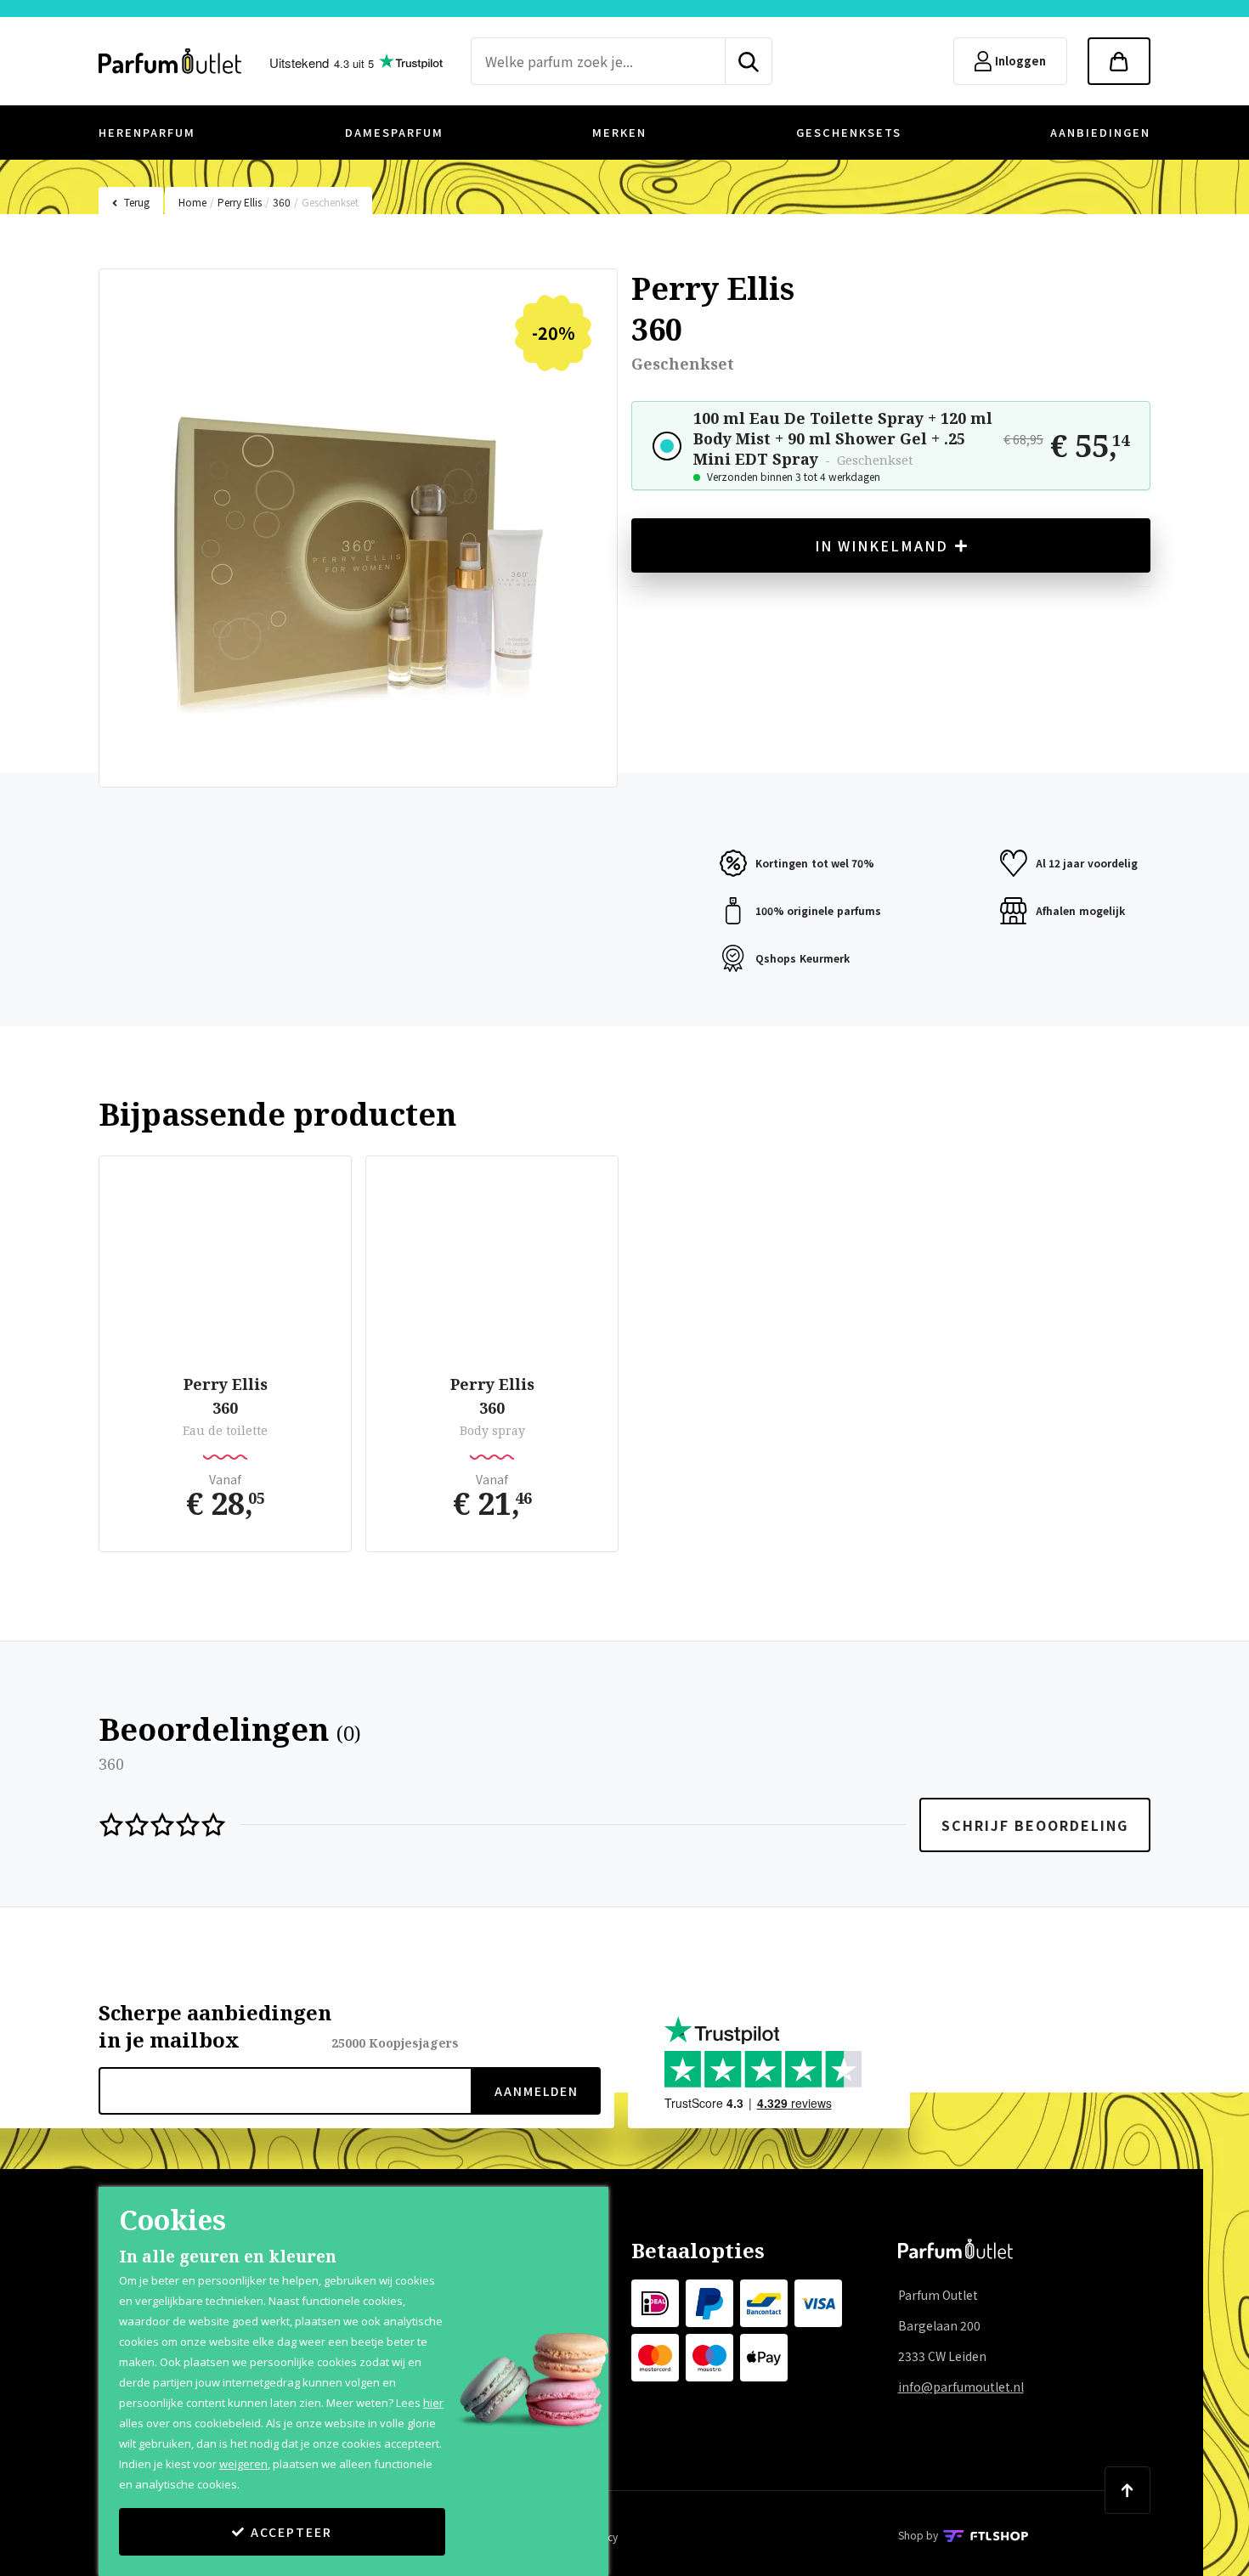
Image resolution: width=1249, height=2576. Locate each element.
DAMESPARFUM (394, 132)
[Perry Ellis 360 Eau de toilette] (225, 1268)
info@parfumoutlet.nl (961, 2387)
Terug (137, 202)
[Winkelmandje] (1119, 61)
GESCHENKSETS (849, 132)
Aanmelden (537, 2091)
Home (192, 202)
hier (433, 2403)
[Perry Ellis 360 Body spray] (492, 1268)
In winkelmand (882, 545)
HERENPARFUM (147, 132)
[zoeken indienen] (749, 61)
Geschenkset (330, 202)
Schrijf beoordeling (1035, 1825)
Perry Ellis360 (226, 1396)
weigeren (243, 2464)
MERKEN (619, 132)
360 (282, 202)
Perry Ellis (240, 202)
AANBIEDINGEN (1100, 132)
